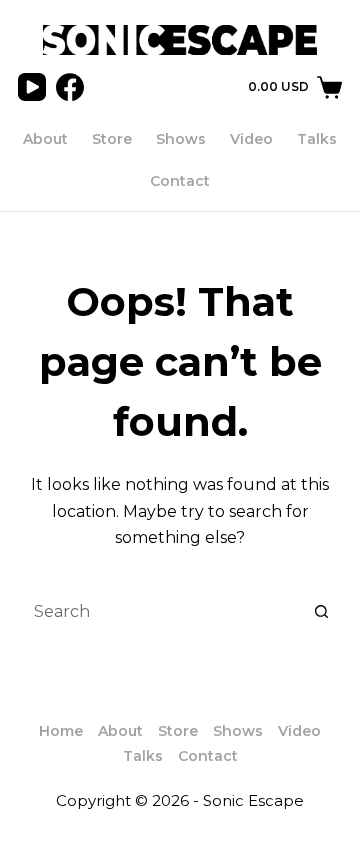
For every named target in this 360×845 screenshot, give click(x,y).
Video (251, 139)
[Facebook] (70, 87)
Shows (181, 139)
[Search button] (322, 612)
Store (112, 139)
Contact (180, 181)
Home (61, 731)
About (45, 139)
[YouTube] (32, 87)
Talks (317, 139)
